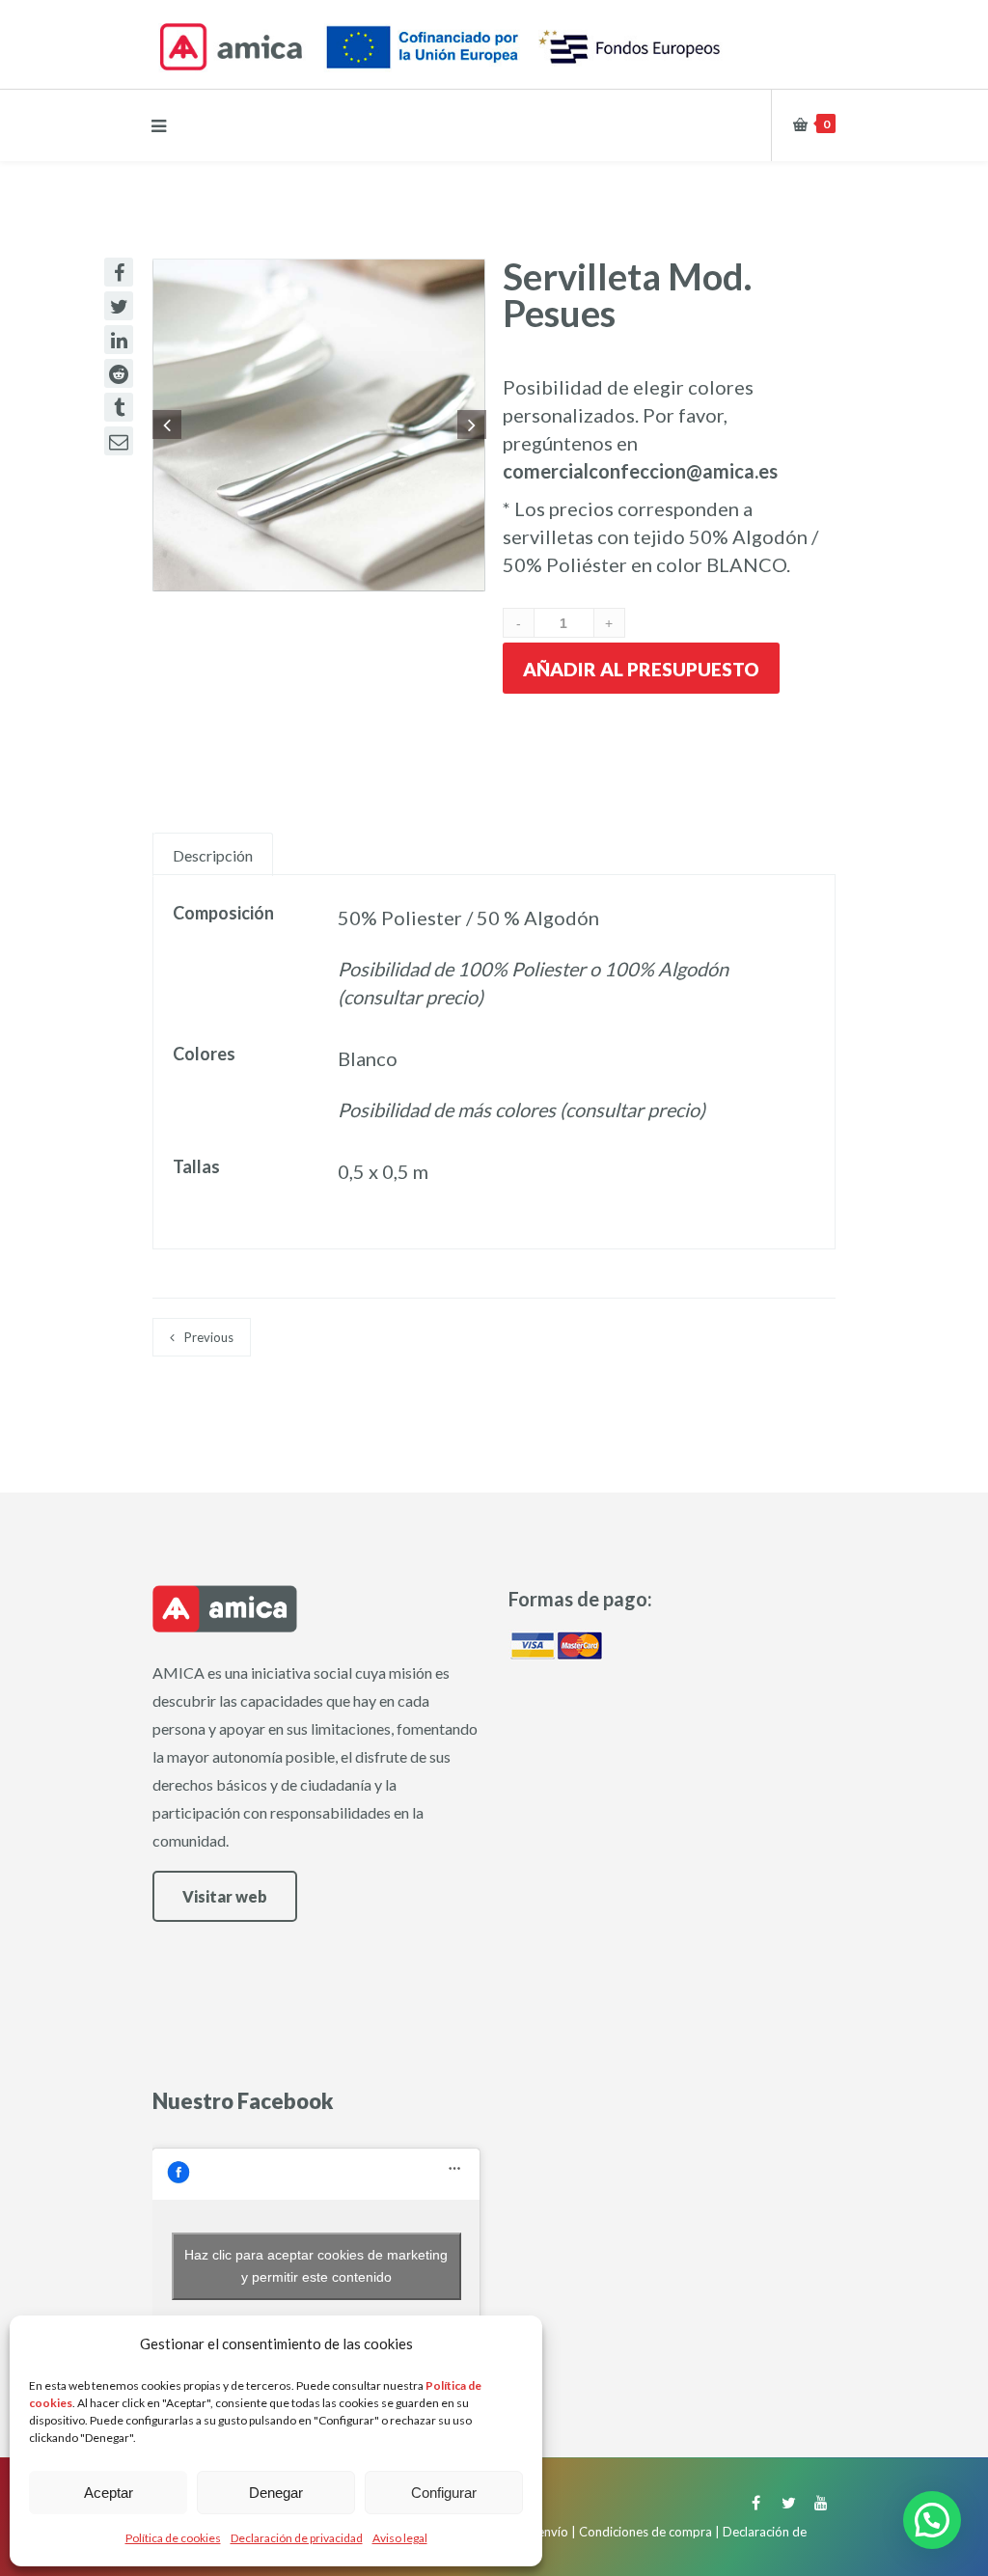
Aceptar (109, 2493)
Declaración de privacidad (297, 2538)
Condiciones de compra (645, 2532)
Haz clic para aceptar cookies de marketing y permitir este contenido (316, 2266)
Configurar (444, 2493)
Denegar (276, 2493)
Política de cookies (173, 2538)
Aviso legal (400, 2538)
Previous (209, 1337)
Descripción (213, 855)
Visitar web (225, 1896)
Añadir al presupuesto (641, 669)
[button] (932, 2520)
